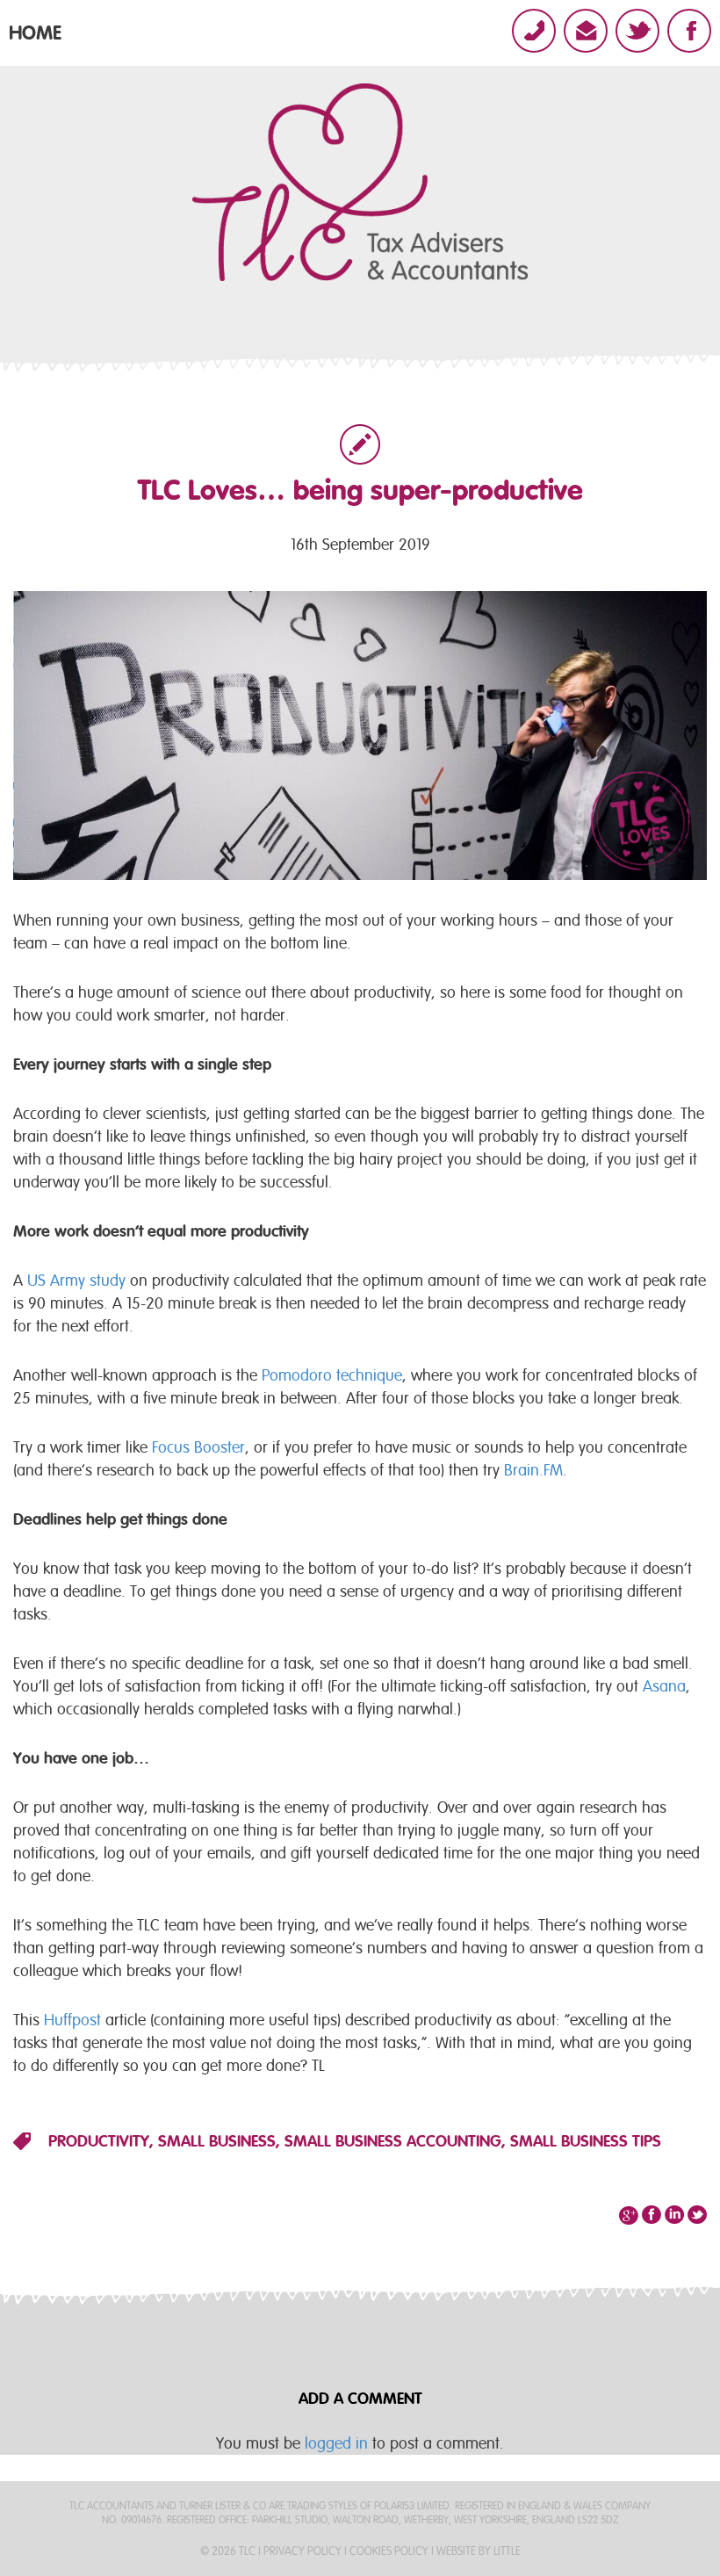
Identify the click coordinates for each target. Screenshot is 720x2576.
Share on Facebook (652, 2215)
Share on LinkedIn (697, 2215)
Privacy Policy (302, 2551)
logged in (336, 2443)
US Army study (76, 1280)
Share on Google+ (629, 2215)
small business (217, 2141)
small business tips (586, 2141)
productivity (99, 2141)
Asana (664, 1686)
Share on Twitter (674, 2215)
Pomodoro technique (332, 1375)
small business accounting (393, 2141)
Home (35, 32)
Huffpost (72, 2020)
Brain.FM (533, 1470)
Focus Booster (198, 1447)
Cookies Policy (389, 2551)
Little (507, 2551)
